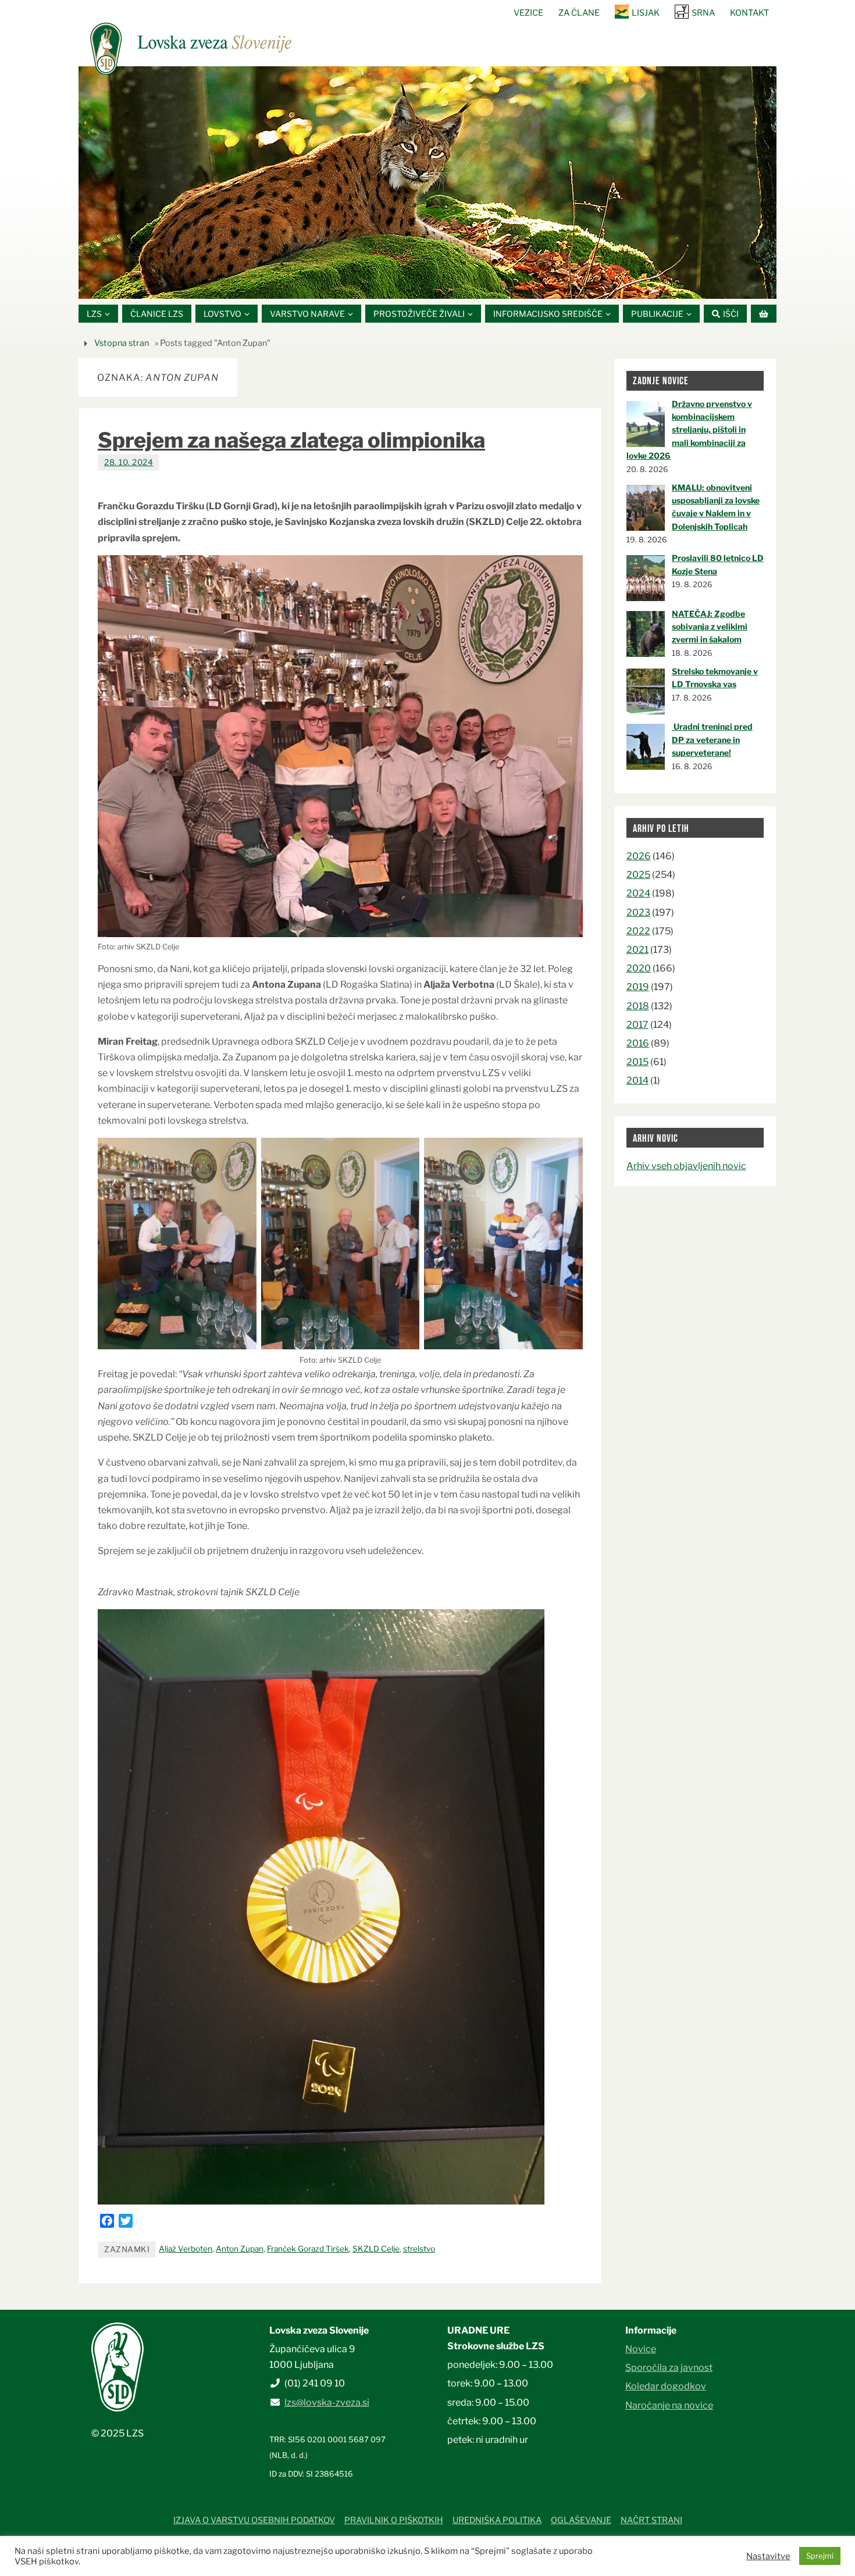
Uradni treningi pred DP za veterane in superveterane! (712, 739)
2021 (637, 950)
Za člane (579, 13)
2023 (638, 912)
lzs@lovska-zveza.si (327, 2402)
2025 (638, 875)
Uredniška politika (497, 2520)
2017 (637, 1025)
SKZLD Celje (376, 2249)
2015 (637, 1062)
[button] (393, 284)
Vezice (528, 13)
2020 (639, 968)
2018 (638, 1006)
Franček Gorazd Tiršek (308, 2249)
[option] (427, 183)
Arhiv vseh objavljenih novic (686, 1166)
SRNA (703, 13)
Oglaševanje (581, 2520)
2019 (638, 987)
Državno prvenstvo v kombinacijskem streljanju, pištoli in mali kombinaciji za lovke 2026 (689, 430)
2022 (638, 931)
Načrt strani (651, 2520)
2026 (639, 856)
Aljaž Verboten (186, 2249)
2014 (637, 1080)
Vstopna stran (122, 343)
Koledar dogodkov (666, 2386)
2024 (638, 893)
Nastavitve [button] (768, 2556)
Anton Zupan (240, 2249)
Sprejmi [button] (820, 2556)
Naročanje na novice (669, 2405)
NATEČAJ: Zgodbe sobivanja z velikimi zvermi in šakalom (710, 627)
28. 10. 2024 (129, 462)
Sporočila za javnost (669, 2368)
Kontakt (749, 13)
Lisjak (646, 13)
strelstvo (419, 2249)
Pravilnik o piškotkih (394, 2520)
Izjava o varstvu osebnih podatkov (254, 2520)
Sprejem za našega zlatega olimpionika (291, 440)
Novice (641, 2349)
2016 (638, 1043)
